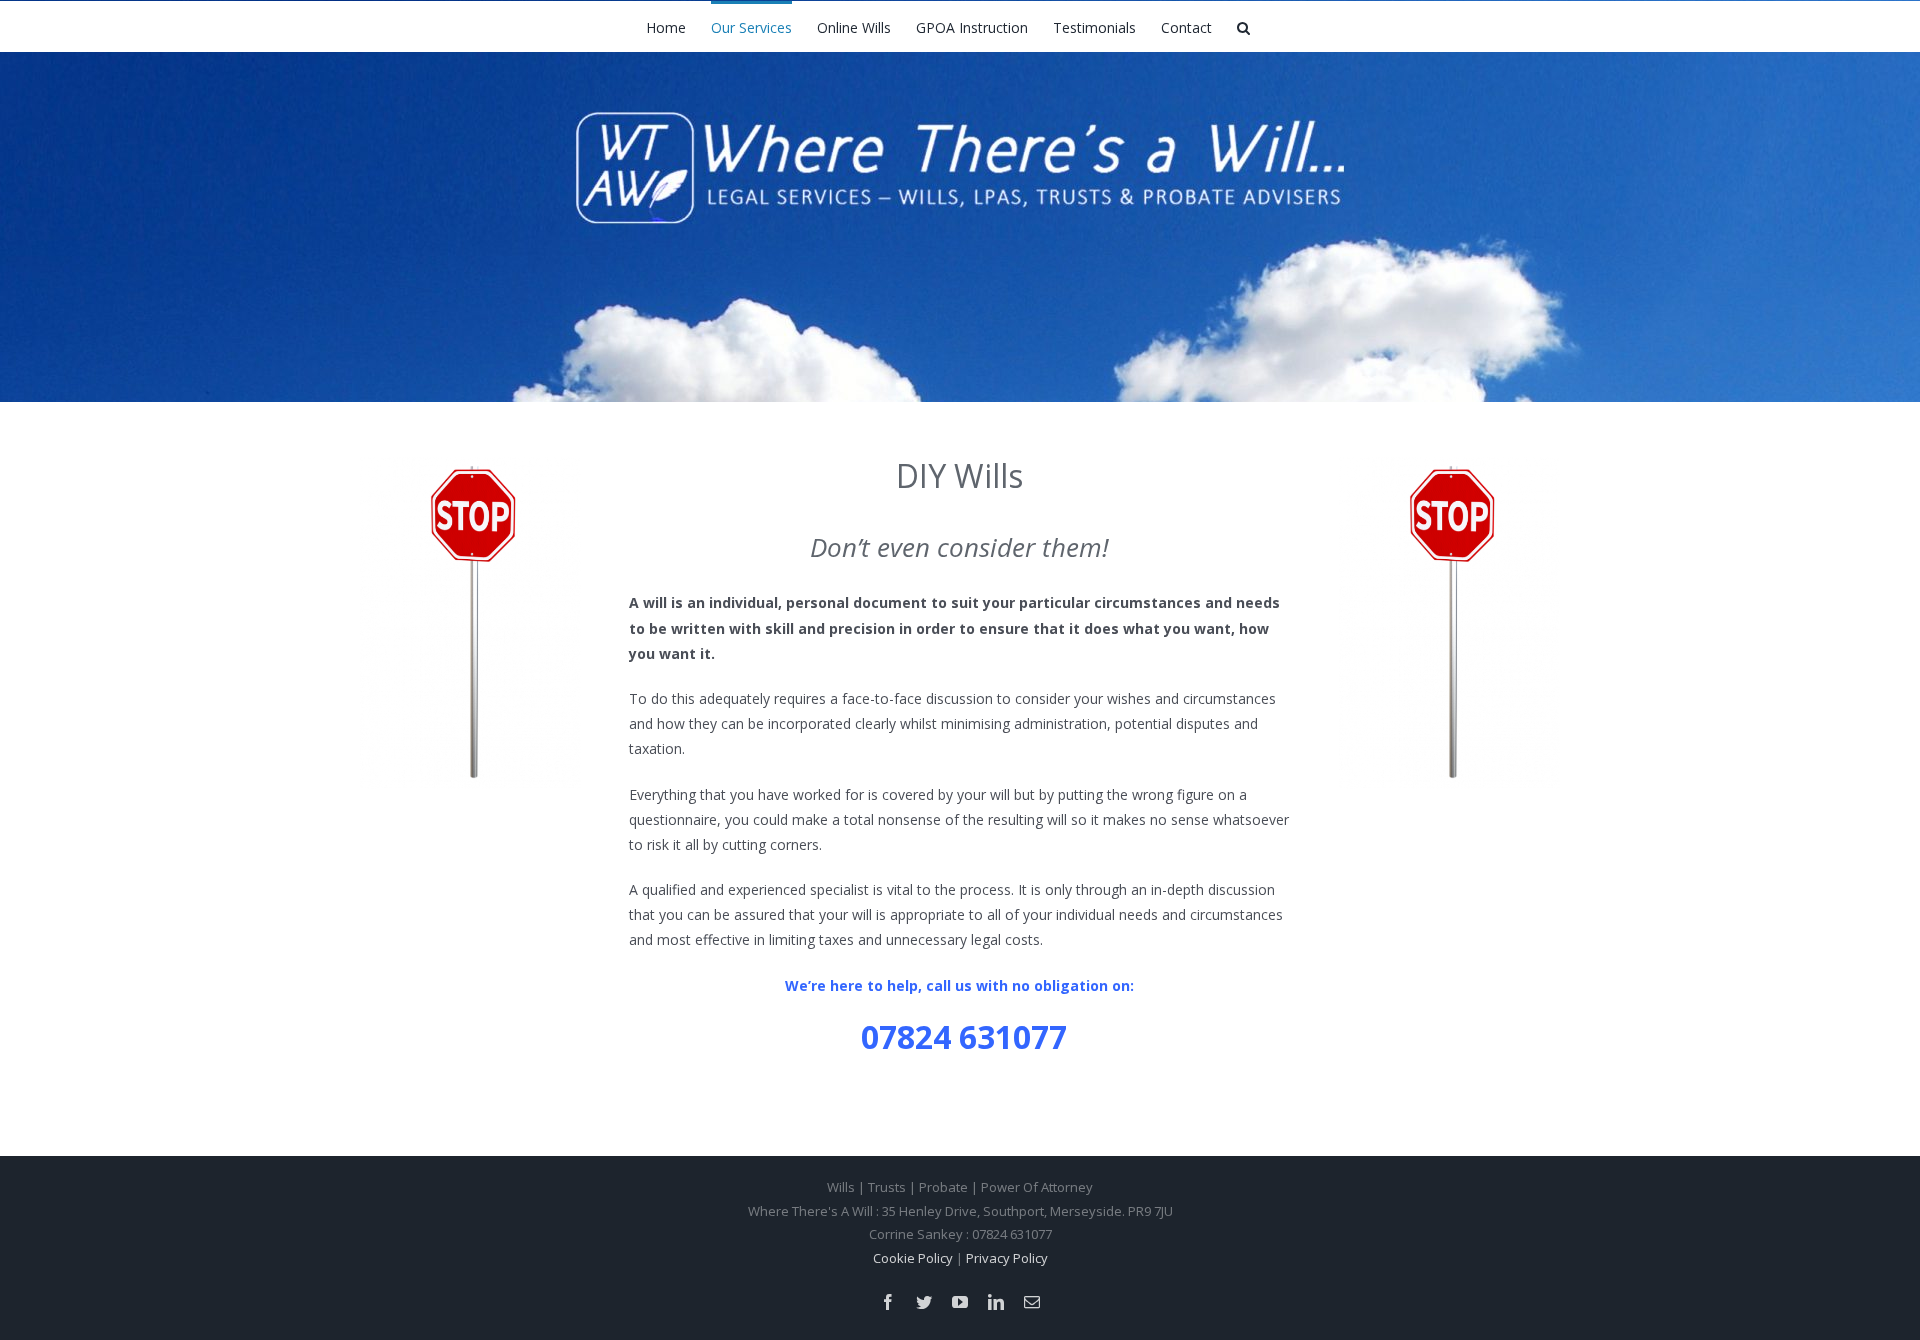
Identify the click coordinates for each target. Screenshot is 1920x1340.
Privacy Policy (1007, 1258)
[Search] (1243, 26)
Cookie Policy (913, 1258)
